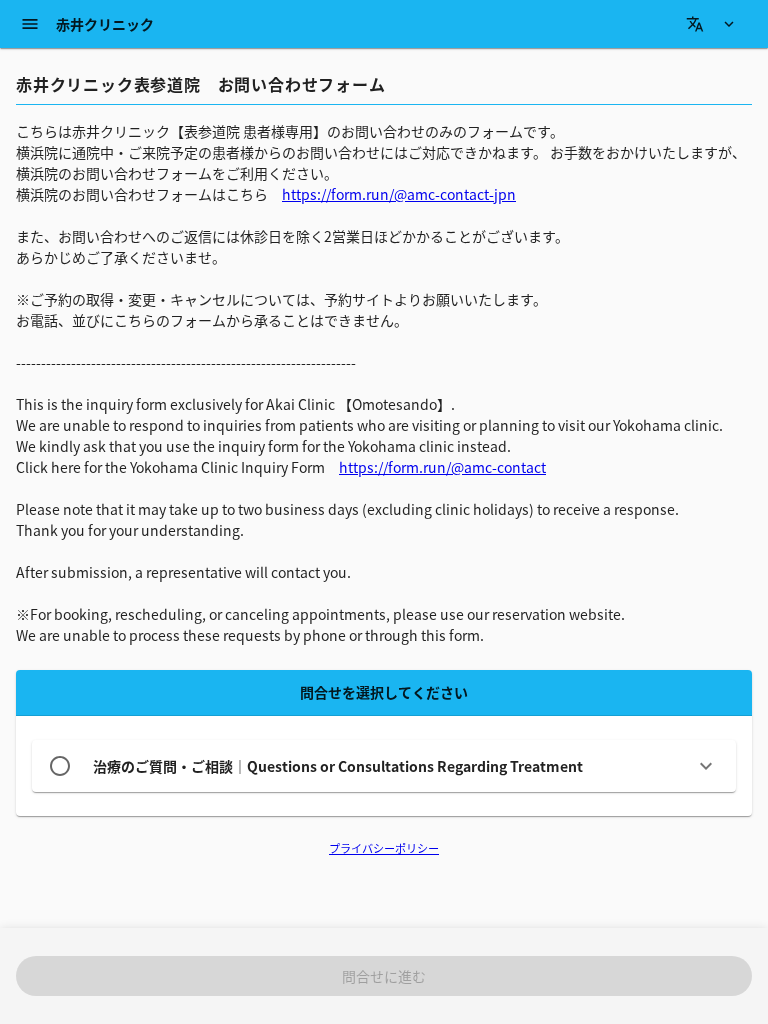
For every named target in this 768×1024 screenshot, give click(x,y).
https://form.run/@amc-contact (442, 467)
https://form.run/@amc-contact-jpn (399, 194)
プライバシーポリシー (384, 848)
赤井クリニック (105, 24)
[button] (384, 766)
